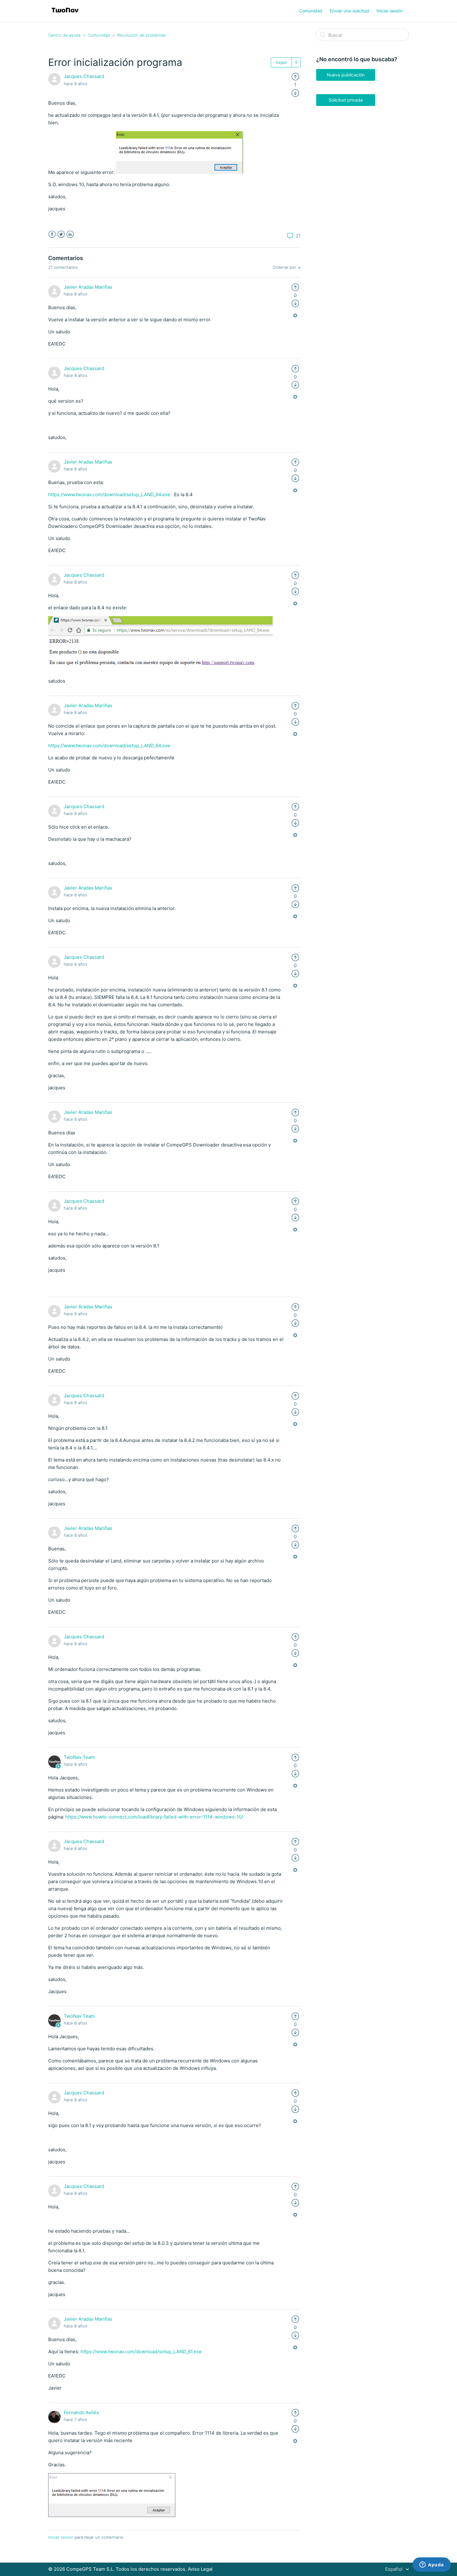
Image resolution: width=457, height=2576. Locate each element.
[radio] (295, 76)
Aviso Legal (200, 2569)
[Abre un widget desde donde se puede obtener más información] (432, 2565)
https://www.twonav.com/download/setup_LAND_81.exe (141, 2352)
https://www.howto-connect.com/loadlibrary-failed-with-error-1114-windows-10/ (154, 1817)
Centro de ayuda (64, 35)
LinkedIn (70, 234)
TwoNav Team (79, 1757)
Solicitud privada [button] (346, 100)
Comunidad (311, 11)
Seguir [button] (281, 62)
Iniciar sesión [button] (390, 11)
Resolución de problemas (142, 35)
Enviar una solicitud (349, 11)
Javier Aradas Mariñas (88, 287)
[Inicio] (65, 14)
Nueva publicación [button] (346, 75)
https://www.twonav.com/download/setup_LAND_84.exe (110, 494)
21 (298, 236)
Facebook (52, 234)
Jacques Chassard (84, 76)
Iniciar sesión (61, 2537)
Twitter (61, 234)
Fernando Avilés (81, 2412)
